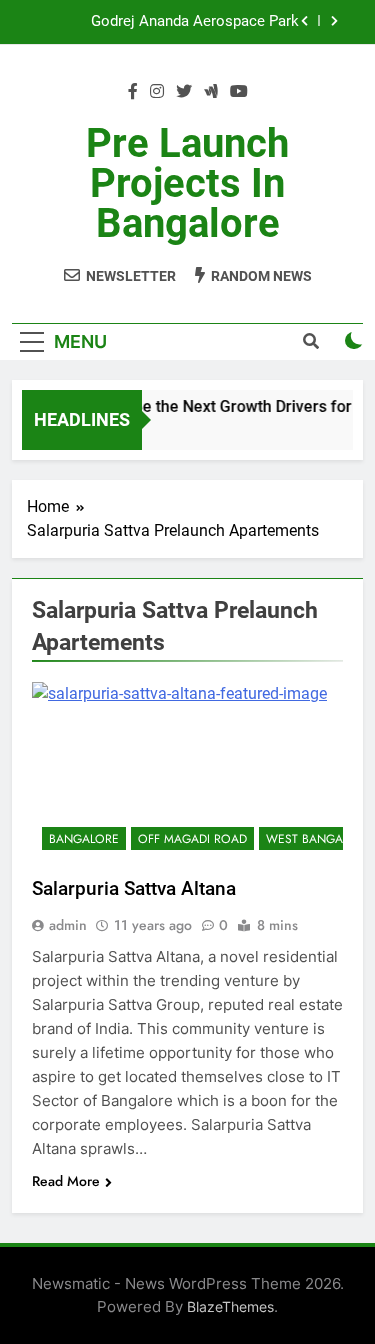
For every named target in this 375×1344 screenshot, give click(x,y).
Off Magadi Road (192, 839)
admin (68, 925)
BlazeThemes (230, 1306)
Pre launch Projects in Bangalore (187, 183)
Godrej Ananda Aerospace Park (195, 22)
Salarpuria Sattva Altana (134, 888)
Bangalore (84, 839)
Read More (66, 1181)
